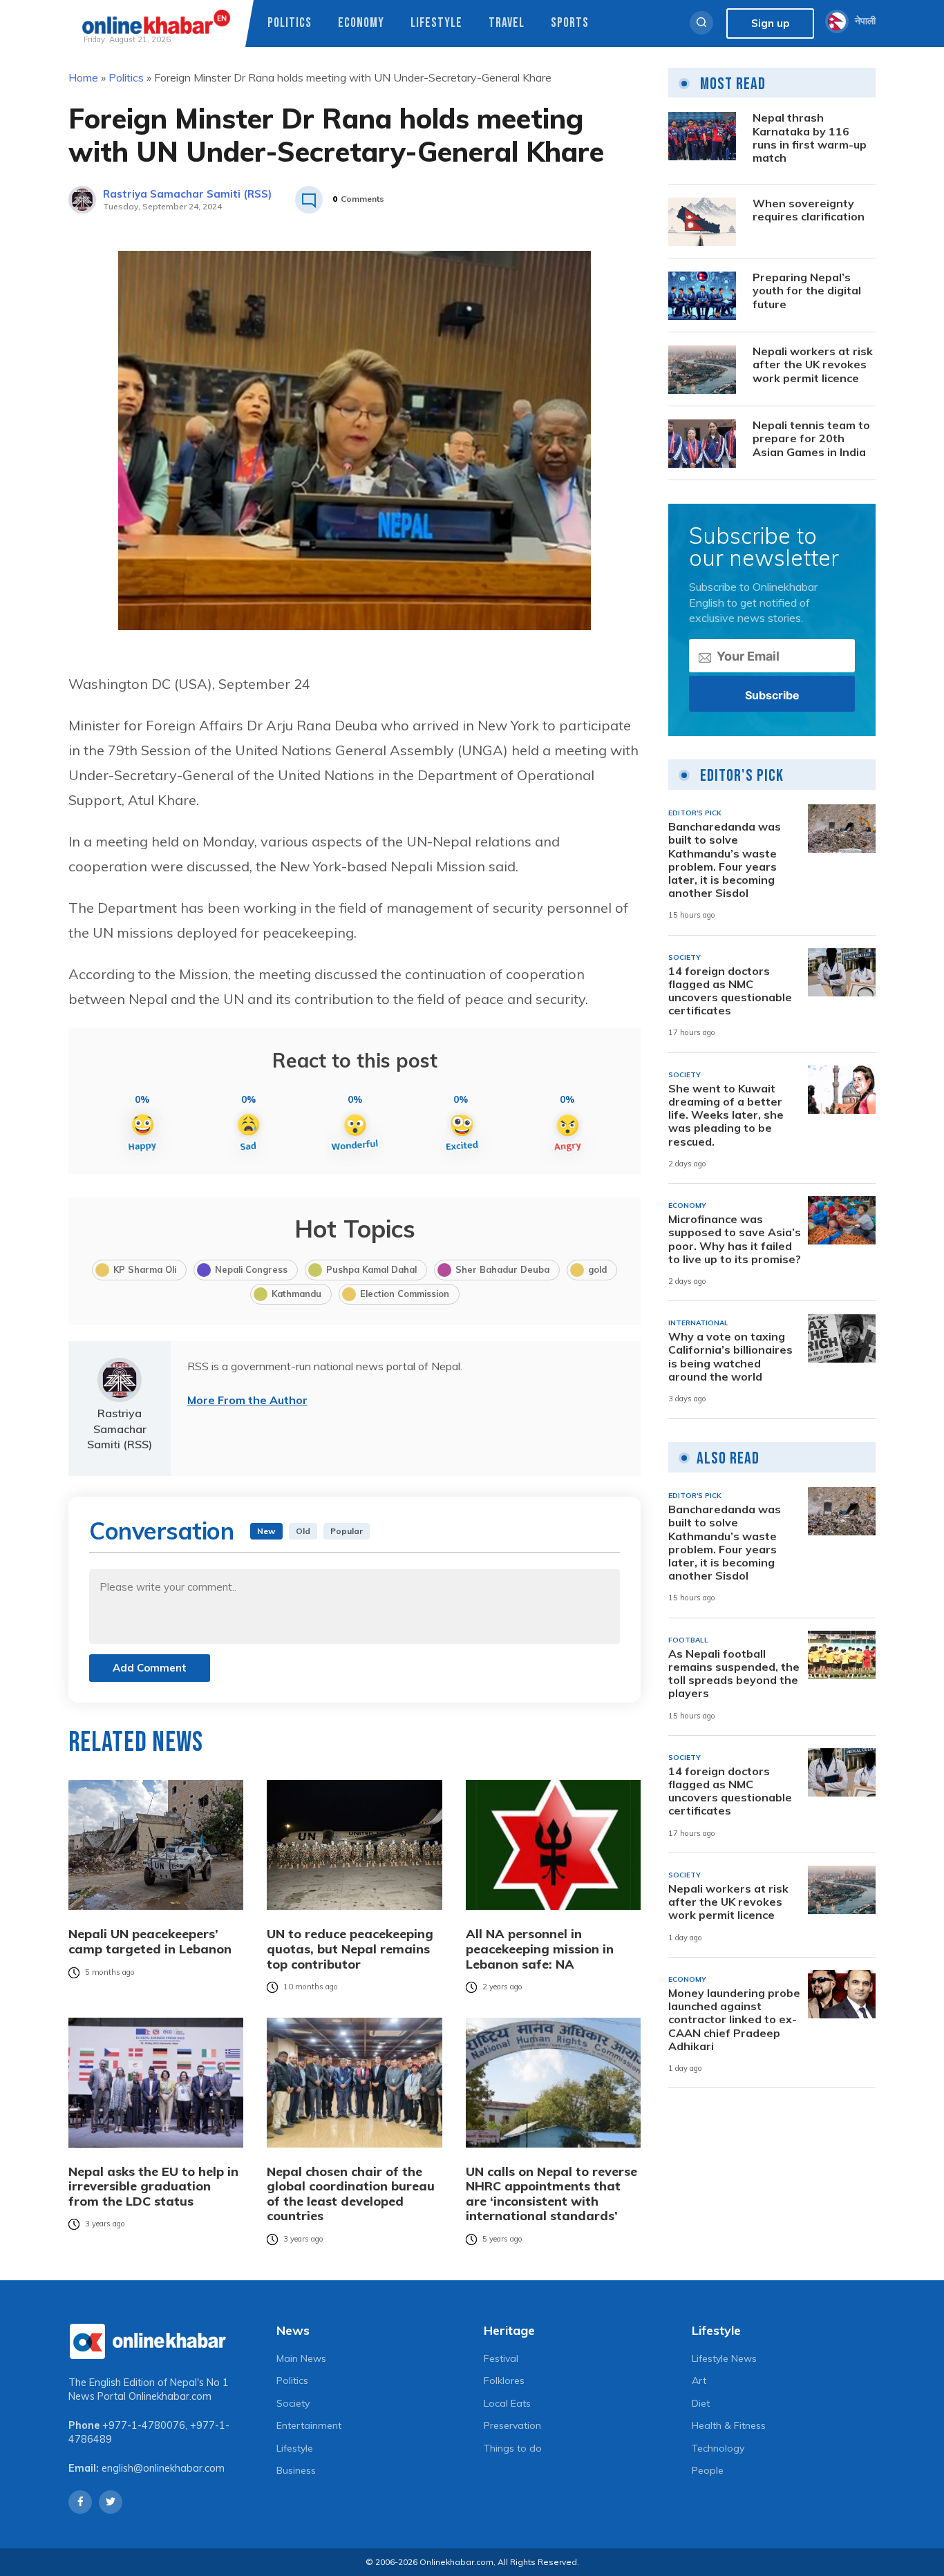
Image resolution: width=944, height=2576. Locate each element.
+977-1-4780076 (144, 2425)
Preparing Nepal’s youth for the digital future (807, 291)
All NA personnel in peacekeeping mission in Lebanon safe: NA (540, 1949)
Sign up (770, 23)
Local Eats (507, 2403)
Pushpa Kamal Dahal (371, 1269)
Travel (507, 23)
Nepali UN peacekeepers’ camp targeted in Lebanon (150, 1941)
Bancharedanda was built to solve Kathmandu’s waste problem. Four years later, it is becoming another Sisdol (725, 861)
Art (699, 2380)
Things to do (513, 2448)
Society (293, 2403)
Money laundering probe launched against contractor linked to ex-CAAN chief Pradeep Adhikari (734, 2020)
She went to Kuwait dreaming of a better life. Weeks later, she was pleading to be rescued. (726, 1115)
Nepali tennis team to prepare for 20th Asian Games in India (811, 439)
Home (83, 77)
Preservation (512, 2425)
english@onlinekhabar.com (163, 2468)
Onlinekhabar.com (170, 2396)
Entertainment (309, 2425)
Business (296, 2470)
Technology (718, 2448)
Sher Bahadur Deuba (502, 1269)
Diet (701, 2403)
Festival (501, 2358)
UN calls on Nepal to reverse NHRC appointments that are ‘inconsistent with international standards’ (551, 2194)
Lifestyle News (724, 2358)
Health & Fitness (729, 2425)
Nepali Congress (251, 1269)
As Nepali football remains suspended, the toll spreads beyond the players (734, 1674)
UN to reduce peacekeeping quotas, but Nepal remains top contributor (350, 1949)
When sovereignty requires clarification (809, 211)
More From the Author (247, 1400)
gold (597, 1269)
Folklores (504, 2380)
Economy (361, 23)
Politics (290, 23)
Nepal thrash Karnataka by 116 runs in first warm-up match (810, 139)
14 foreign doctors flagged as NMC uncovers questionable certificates (730, 991)
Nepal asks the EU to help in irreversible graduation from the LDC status (153, 2187)
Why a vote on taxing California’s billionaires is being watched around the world (730, 1357)
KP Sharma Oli (145, 1269)
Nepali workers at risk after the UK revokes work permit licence (813, 365)
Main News (301, 2358)
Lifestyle (436, 23)
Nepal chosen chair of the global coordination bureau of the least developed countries (351, 2194)
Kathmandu (296, 1294)
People (708, 2470)
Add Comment (150, 1668)
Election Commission (405, 1294)
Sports (570, 23)
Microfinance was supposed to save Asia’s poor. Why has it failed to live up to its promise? (735, 1239)
